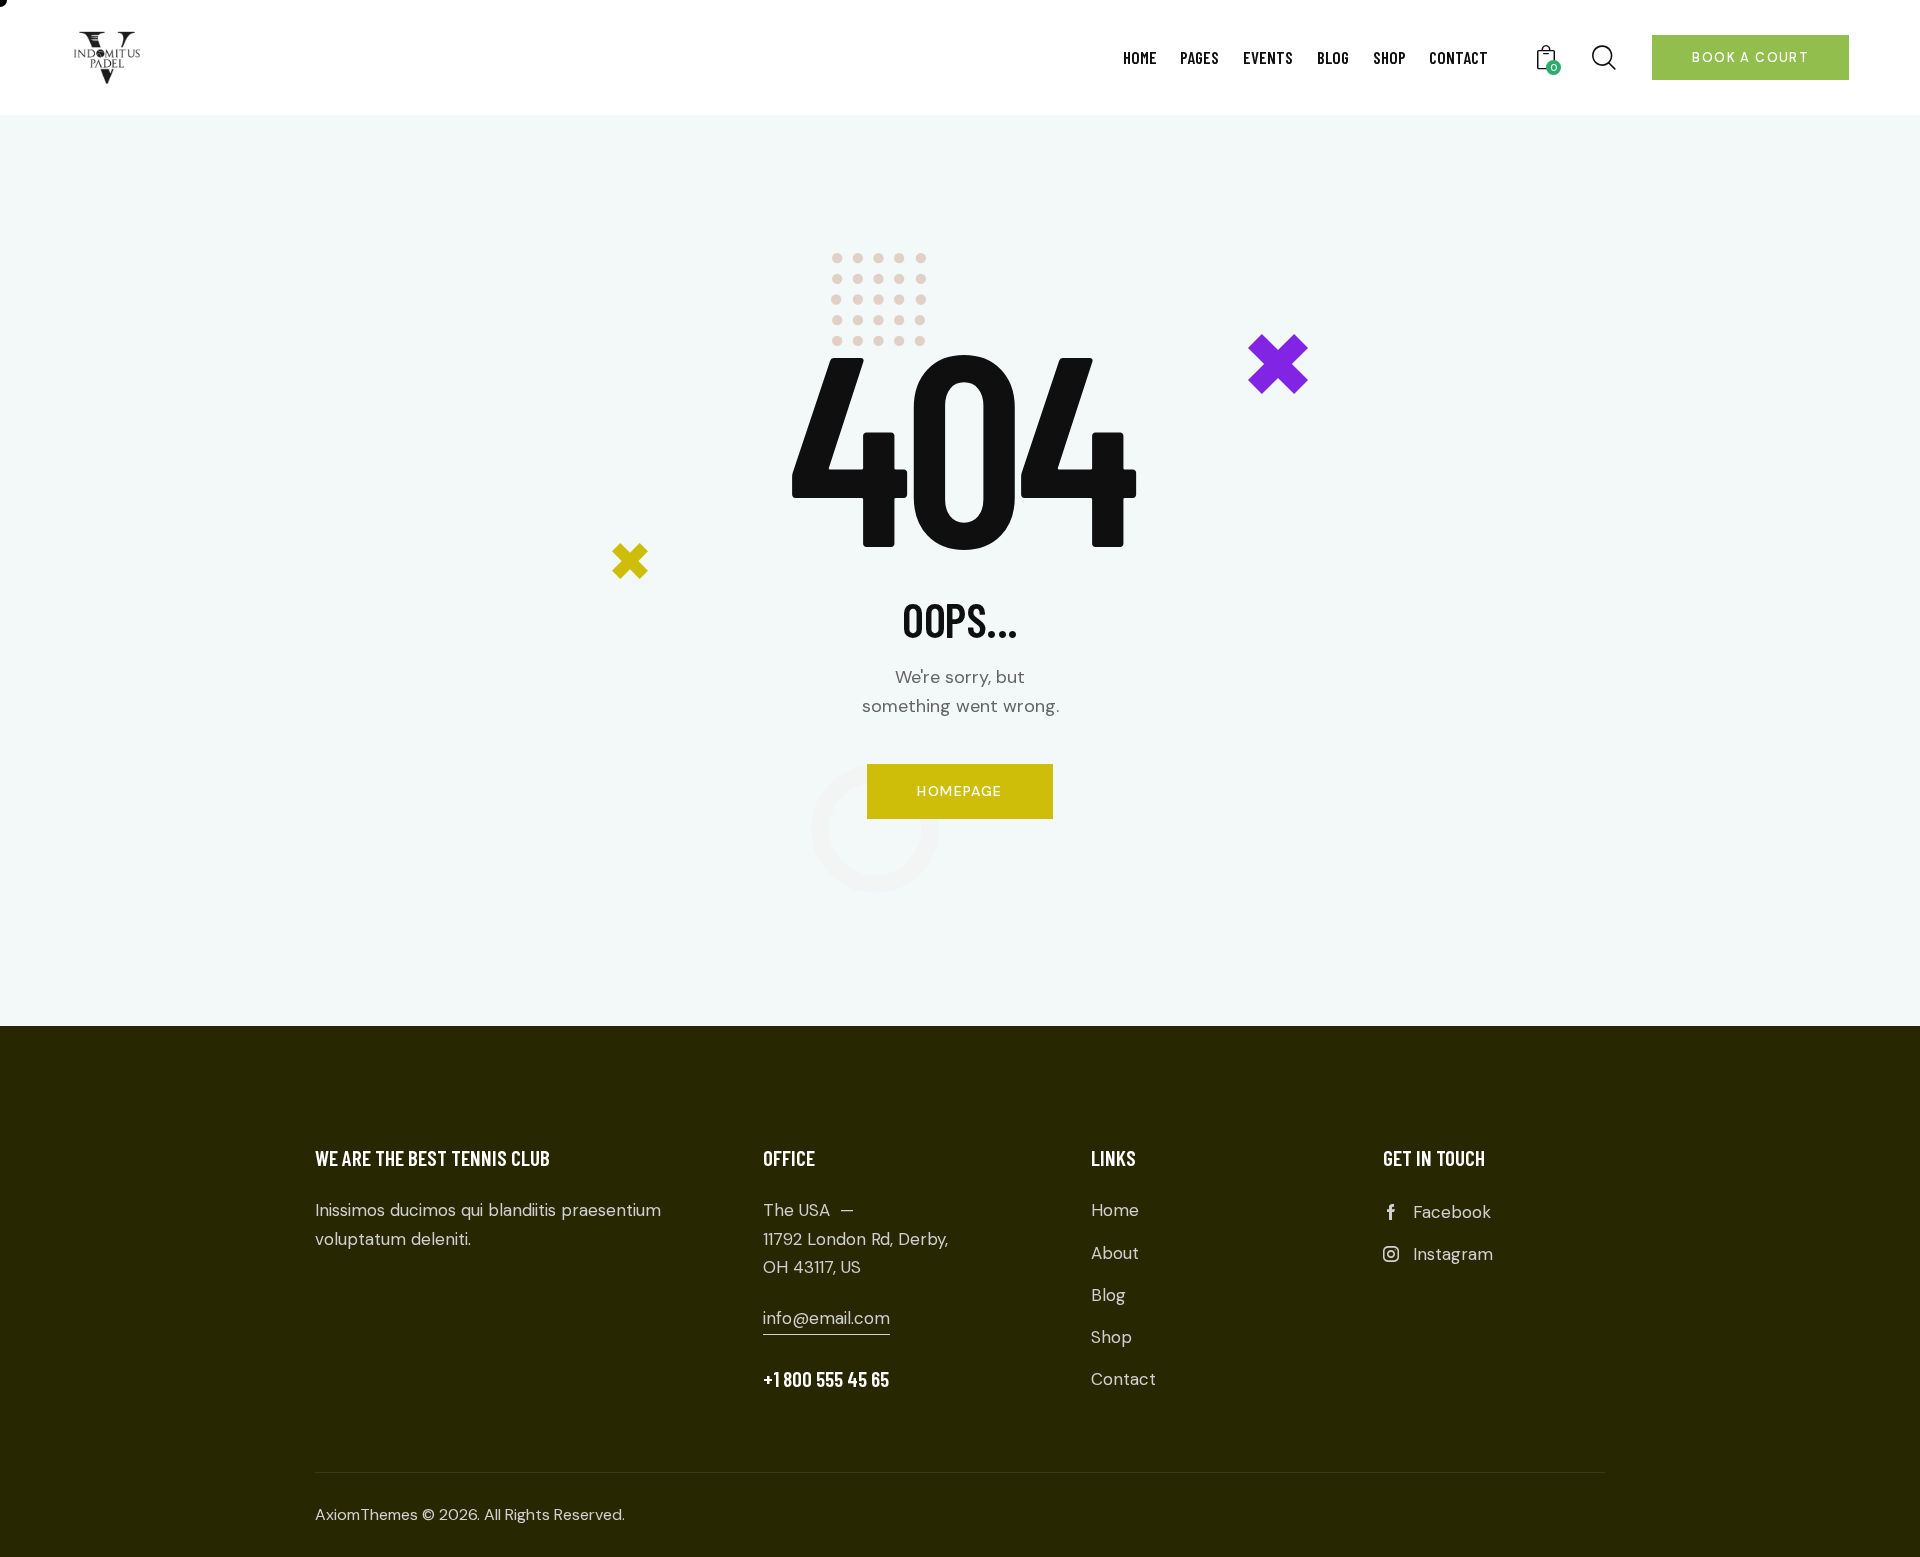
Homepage (959, 791)
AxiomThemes (366, 1514)
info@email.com (826, 1318)
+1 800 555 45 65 (826, 1378)
